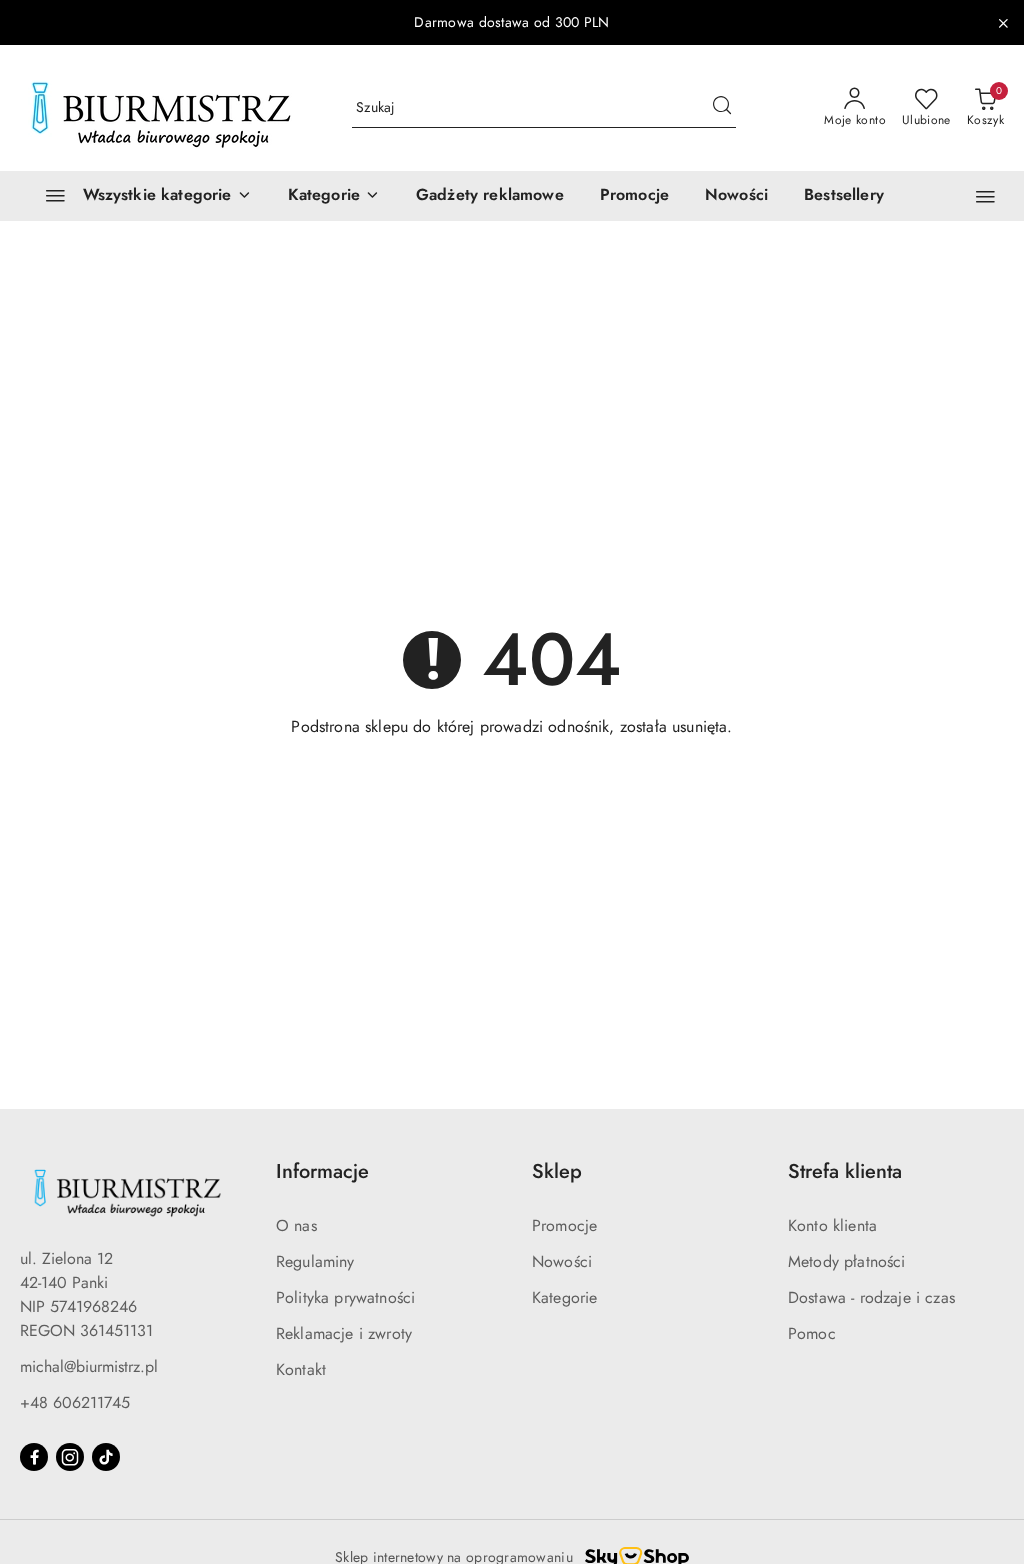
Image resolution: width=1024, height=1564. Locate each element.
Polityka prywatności (345, 1297)
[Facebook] (34, 1457)
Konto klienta (832, 1225)
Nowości (562, 1261)
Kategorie (564, 1297)
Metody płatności (847, 1261)
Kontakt (301, 1369)
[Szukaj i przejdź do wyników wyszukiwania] (722, 108)
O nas (296, 1225)
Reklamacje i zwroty (344, 1333)
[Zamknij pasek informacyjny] (1003, 23)
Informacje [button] (322, 1171)
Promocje (564, 1225)
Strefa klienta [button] (845, 1171)
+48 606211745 (75, 1402)
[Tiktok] (106, 1457)
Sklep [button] (557, 1171)
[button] (334, 196)
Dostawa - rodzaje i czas (871, 1297)
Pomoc (812, 1333)
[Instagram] (70, 1457)
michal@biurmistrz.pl (89, 1366)
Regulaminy (315, 1261)
